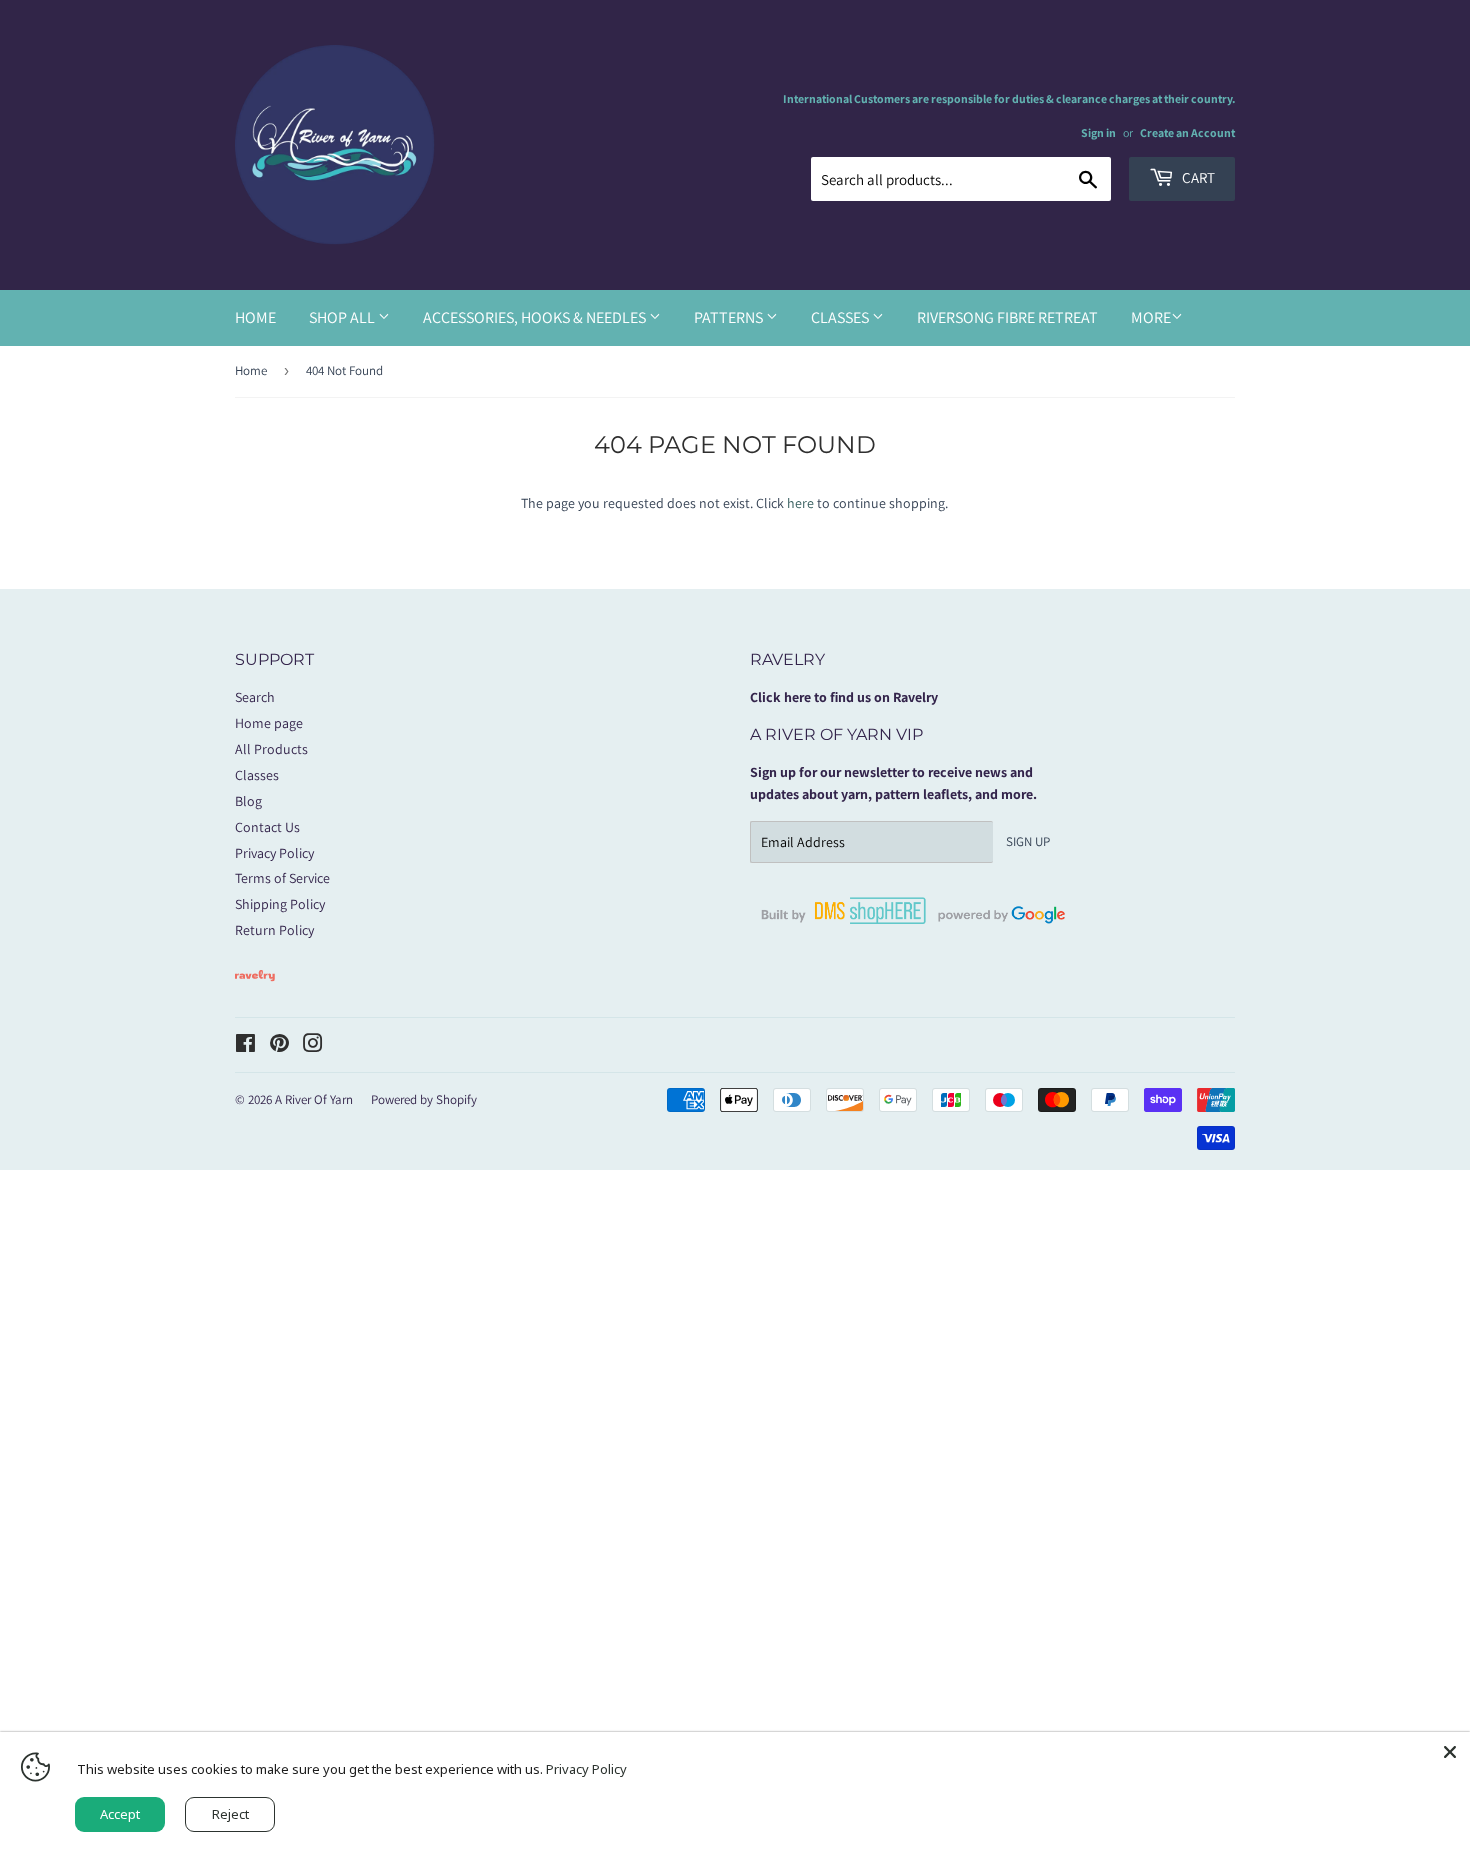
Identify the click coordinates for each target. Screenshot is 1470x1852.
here (800, 503)
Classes (841, 317)
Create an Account (1187, 132)
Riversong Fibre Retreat (1007, 317)
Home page (269, 723)
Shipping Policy (280, 904)
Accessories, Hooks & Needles (536, 317)
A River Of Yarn (314, 1099)
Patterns (730, 317)
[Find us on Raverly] (255, 991)
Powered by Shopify (424, 1099)
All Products (271, 749)
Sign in (1098, 132)
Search (255, 697)
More (1151, 317)
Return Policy (274, 930)
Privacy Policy (274, 853)
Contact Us (267, 827)
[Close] (1450, 1752)
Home (255, 317)
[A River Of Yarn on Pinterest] (279, 1046)
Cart (1197, 177)
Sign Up (1028, 841)
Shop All (343, 317)
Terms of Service (282, 878)
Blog (248, 801)
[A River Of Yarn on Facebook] (245, 1046)
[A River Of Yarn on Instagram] (313, 1046)
